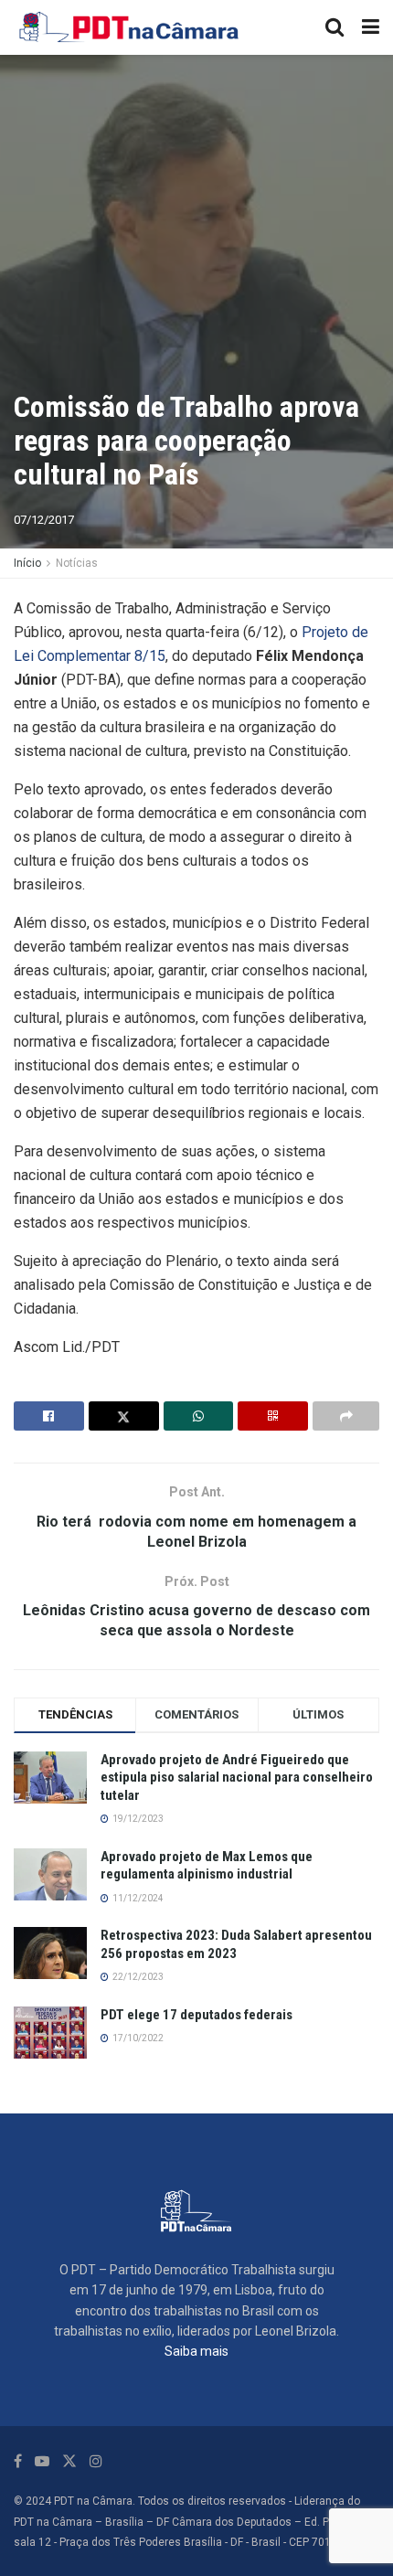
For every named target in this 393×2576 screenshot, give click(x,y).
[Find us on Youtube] (42, 2461)
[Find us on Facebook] (18, 2461)
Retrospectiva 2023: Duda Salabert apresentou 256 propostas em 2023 (236, 1944)
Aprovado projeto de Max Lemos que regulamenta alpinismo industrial (207, 1866)
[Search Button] (335, 27)
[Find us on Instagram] (96, 2461)
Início (27, 563)
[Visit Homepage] (130, 27)
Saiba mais (196, 2351)
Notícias (77, 563)
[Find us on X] (69, 2461)
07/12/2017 (44, 520)
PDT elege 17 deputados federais (196, 2015)
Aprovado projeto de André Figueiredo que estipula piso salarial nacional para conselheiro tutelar (237, 1778)
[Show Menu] (371, 27)
